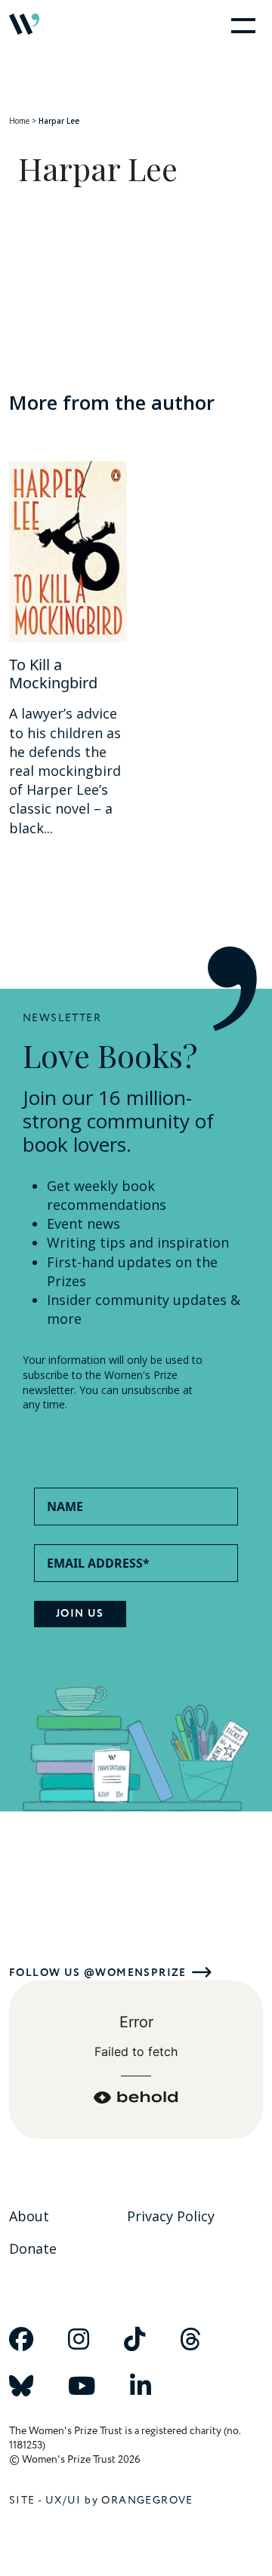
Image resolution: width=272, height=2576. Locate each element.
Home (19, 121)
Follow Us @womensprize (98, 1973)
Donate (33, 2248)
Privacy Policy (171, 2216)
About (29, 2216)
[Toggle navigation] (240, 24)
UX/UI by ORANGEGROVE (119, 2500)
